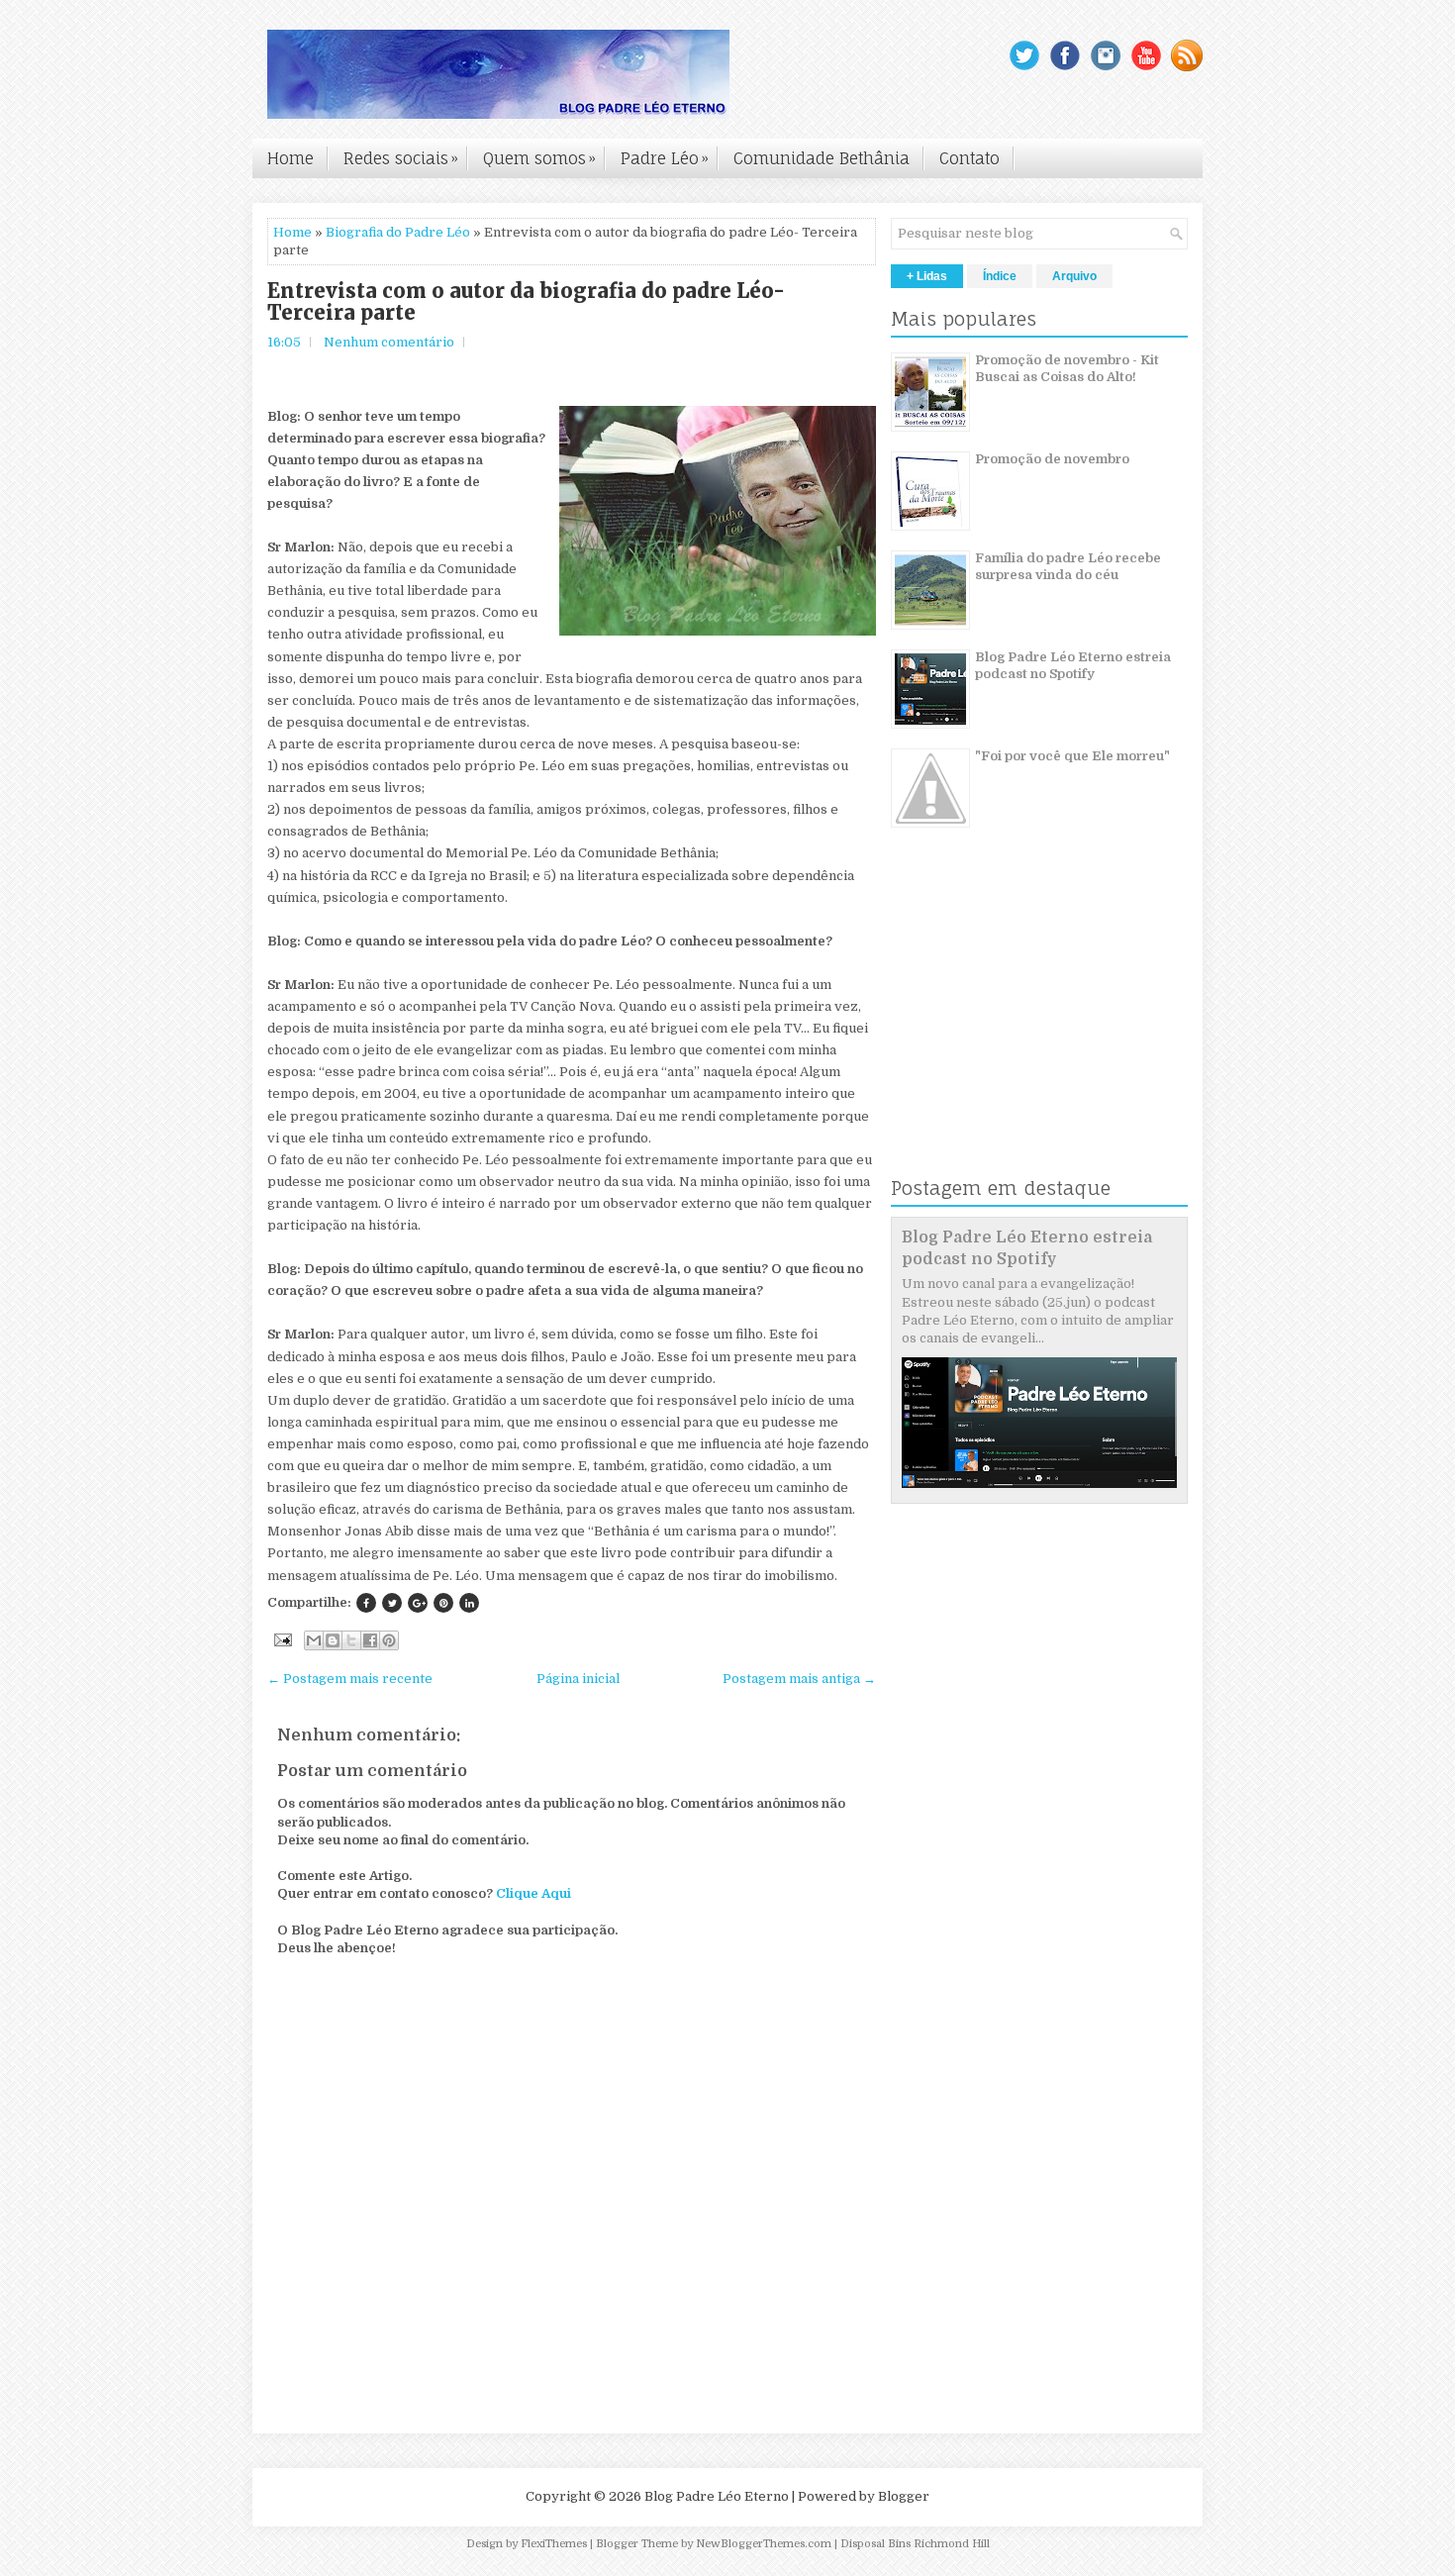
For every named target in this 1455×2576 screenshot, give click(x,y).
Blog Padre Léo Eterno (717, 2496)
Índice (1000, 276)
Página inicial (578, 1679)
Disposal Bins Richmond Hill (915, 2544)
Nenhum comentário (389, 342)
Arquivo (1074, 276)
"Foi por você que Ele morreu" (1072, 756)
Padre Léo (665, 158)
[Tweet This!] (392, 1603)
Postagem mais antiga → (799, 1679)
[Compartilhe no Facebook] (366, 1603)
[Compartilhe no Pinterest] (443, 1603)
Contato (970, 158)
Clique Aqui (533, 1893)
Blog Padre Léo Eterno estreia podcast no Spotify (1073, 665)
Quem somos (539, 158)
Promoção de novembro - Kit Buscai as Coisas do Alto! (1067, 368)
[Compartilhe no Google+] (418, 1603)
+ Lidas (927, 276)
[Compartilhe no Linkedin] (469, 1603)
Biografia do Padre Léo (398, 232)
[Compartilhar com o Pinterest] (389, 1640)
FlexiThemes (554, 2544)
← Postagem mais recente (350, 1679)
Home (291, 158)
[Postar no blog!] (333, 1640)
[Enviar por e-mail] (314, 1640)
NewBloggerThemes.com (764, 2544)
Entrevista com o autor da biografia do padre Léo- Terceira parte (526, 302)
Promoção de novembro (1052, 459)
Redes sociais (401, 158)
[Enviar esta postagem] (281, 1639)
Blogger (904, 2496)
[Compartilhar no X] (351, 1640)
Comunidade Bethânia (822, 158)
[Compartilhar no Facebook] (370, 1640)
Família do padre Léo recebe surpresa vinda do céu (1068, 566)
